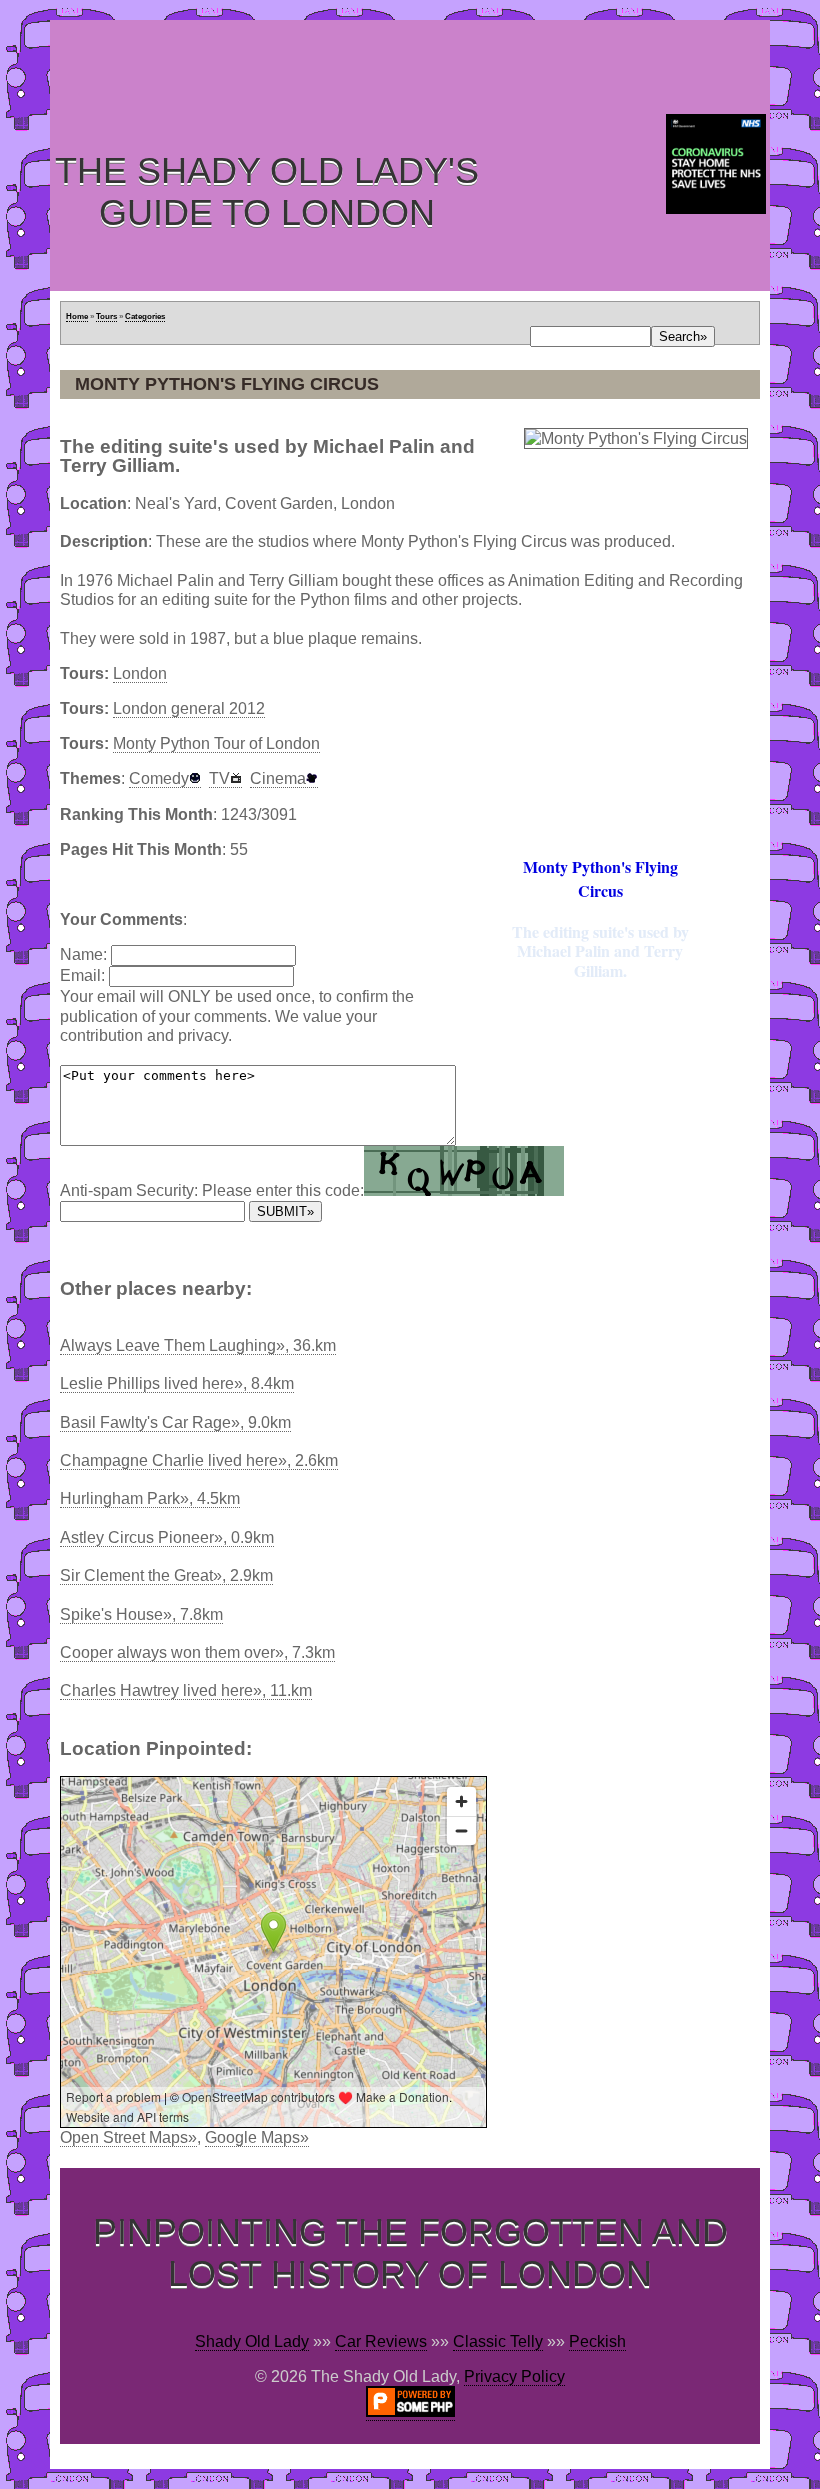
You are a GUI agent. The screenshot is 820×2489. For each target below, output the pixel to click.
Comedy (159, 778)
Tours (106, 316)
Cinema (278, 778)
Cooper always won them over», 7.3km (197, 1652)
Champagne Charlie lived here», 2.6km (199, 1460)
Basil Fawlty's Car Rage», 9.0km (175, 1422)
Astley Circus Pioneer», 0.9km (167, 1537)
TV (219, 778)
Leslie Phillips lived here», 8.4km (177, 1383)
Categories (145, 316)
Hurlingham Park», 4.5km (150, 1498)
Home (77, 316)
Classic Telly (498, 2341)
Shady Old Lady (252, 2341)
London (140, 673)
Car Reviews (381, 2341)
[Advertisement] (414, 65)
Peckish (597, 2341)
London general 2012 (189, 708)
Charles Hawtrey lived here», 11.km (186, 1690)
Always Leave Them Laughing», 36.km (198, 1345)
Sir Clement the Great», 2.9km (166, 1575)
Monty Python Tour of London (216, 743)
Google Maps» (257, 2137)
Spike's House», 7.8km (141, 1614)
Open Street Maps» (128, 2137)
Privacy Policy (514, 2376)
